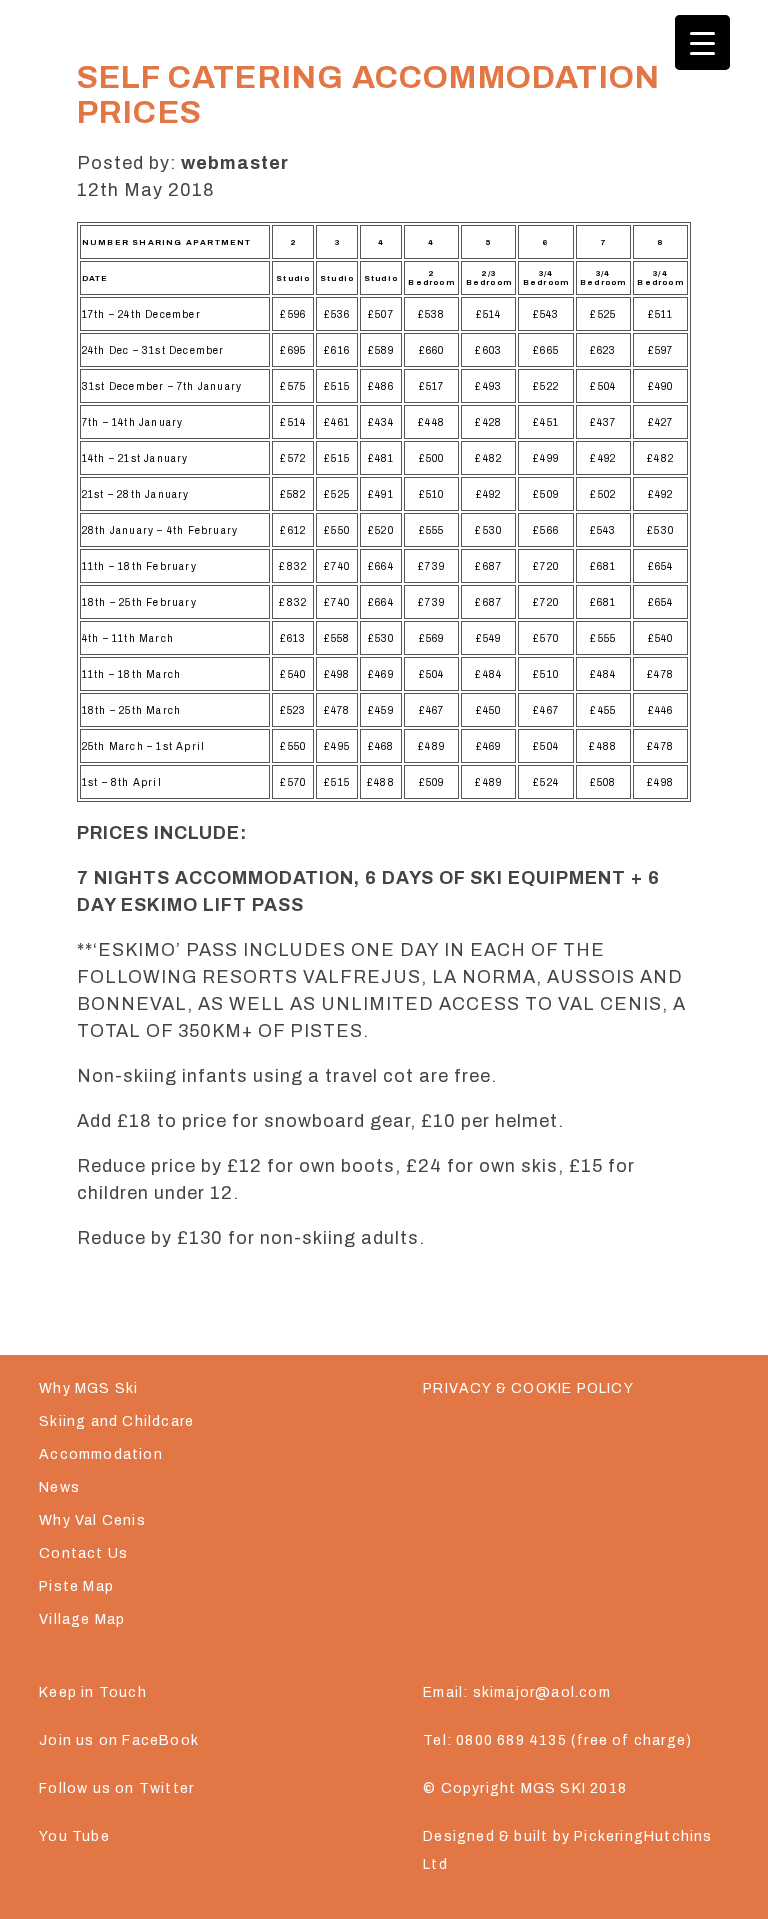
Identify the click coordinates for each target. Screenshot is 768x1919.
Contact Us (83, 1553)
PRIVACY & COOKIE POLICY (528, 1388)
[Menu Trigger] (702, 42)
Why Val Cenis (92, 1520)
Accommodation (101, 1454)
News (59, 1487)
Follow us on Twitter (116, 1788)
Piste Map (76, 1586)
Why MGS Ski (88, 1388)
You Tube (74, 1836)
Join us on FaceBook (119, 1740)
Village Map (82, 1619)
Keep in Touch (93, 1692)
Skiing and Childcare (116, 1421)
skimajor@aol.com (542, 1692)
